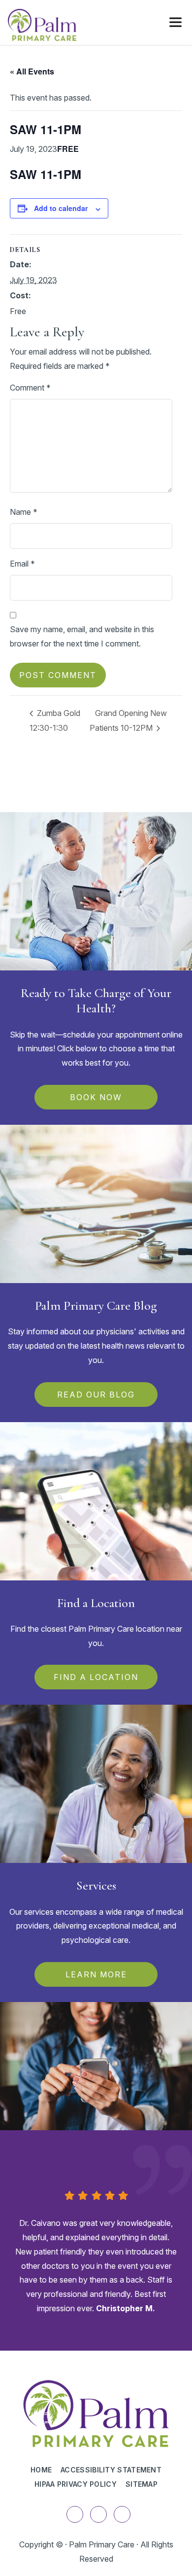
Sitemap (142, 2484)
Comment (30, 388)
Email (22, 564)
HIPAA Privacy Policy (76, 2484)
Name (24, 512)
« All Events (32, 71)
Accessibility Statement (111, 2470)
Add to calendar (61, 208)
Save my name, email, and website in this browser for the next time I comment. (82, 636)
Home (41, 2470)
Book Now (96, 1097)
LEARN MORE (96, 1974)
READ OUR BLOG (96, 1395)
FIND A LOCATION (96, 1677)
